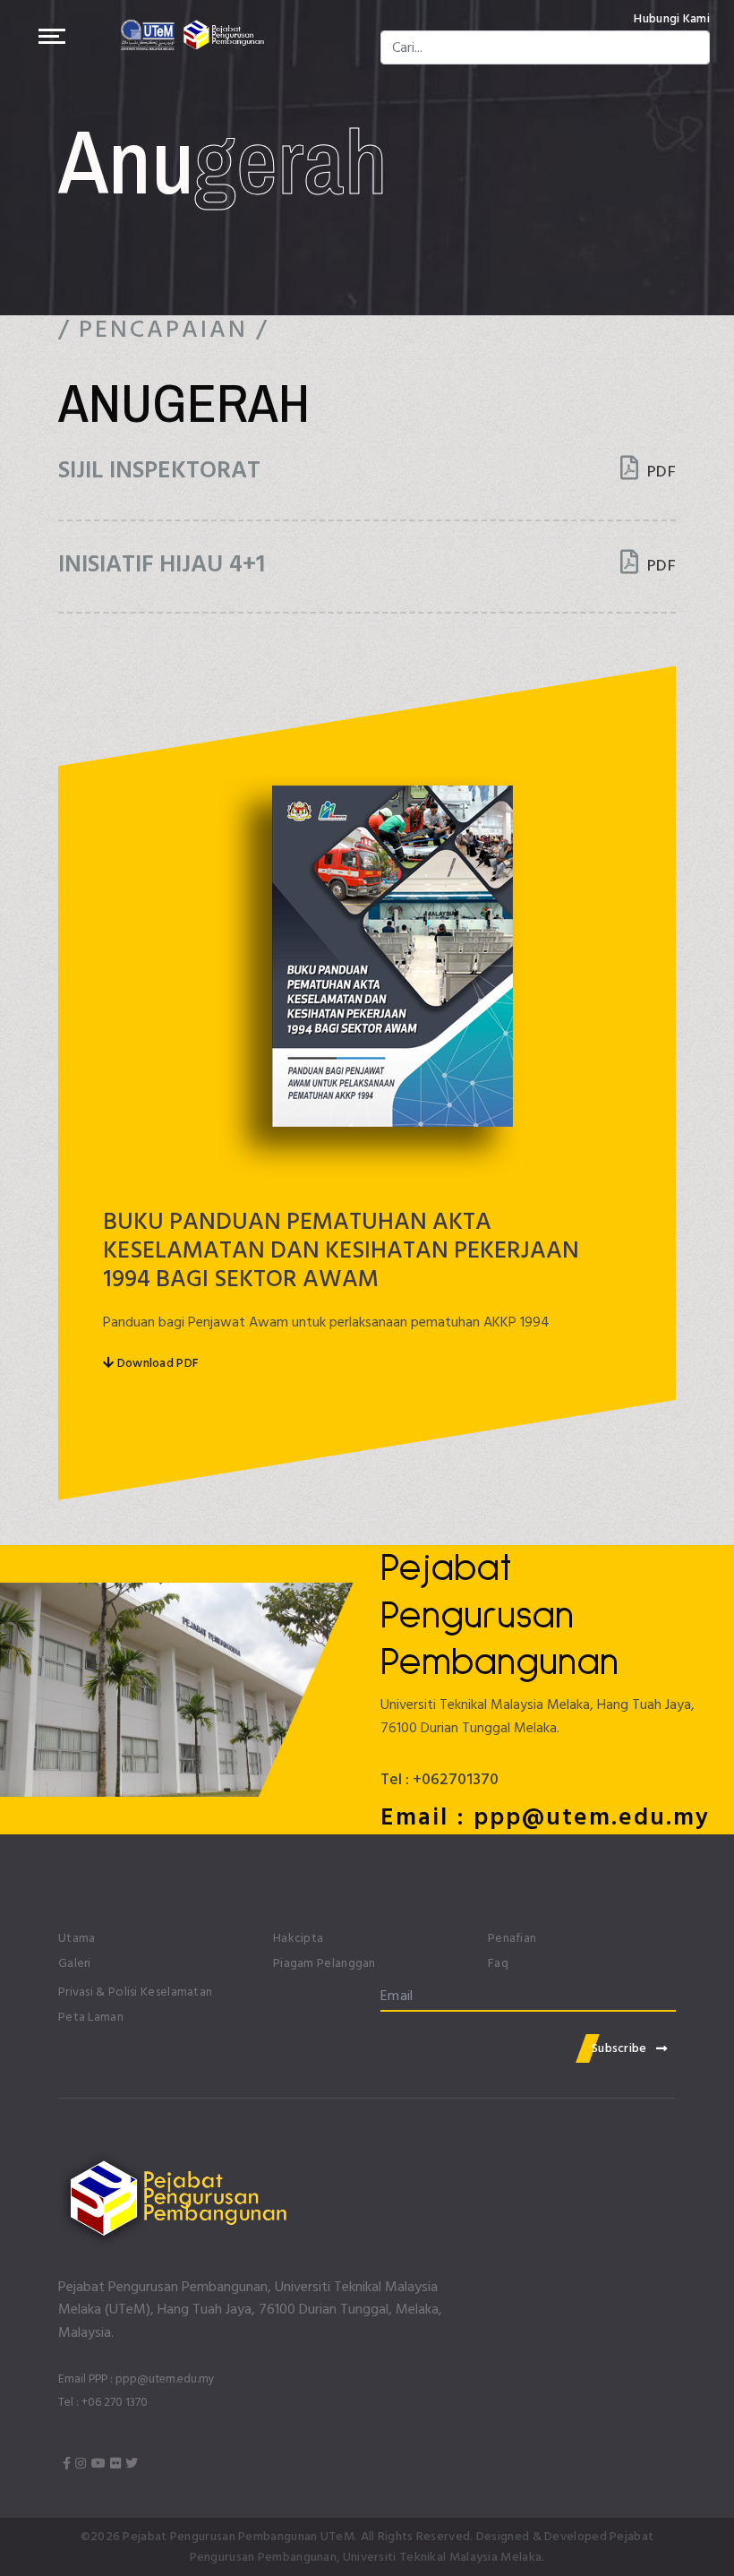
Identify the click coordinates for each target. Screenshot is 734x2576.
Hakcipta (298, 1938)
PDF (660, 472)
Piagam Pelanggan (324, 1963)
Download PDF (156, 1363)
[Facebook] (67, 2464)
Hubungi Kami (672, 19)
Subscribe (619, 2048)
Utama (77, 1938)
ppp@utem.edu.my (165, 2379)
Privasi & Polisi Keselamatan (135, 1992)
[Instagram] (81, 2464)
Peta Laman (91, 2017)
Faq (498, 1963)
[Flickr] (115, 2464)
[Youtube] (98, 2464)
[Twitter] (132, 2464)
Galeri (75, 1963)
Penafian (512, 1938)
